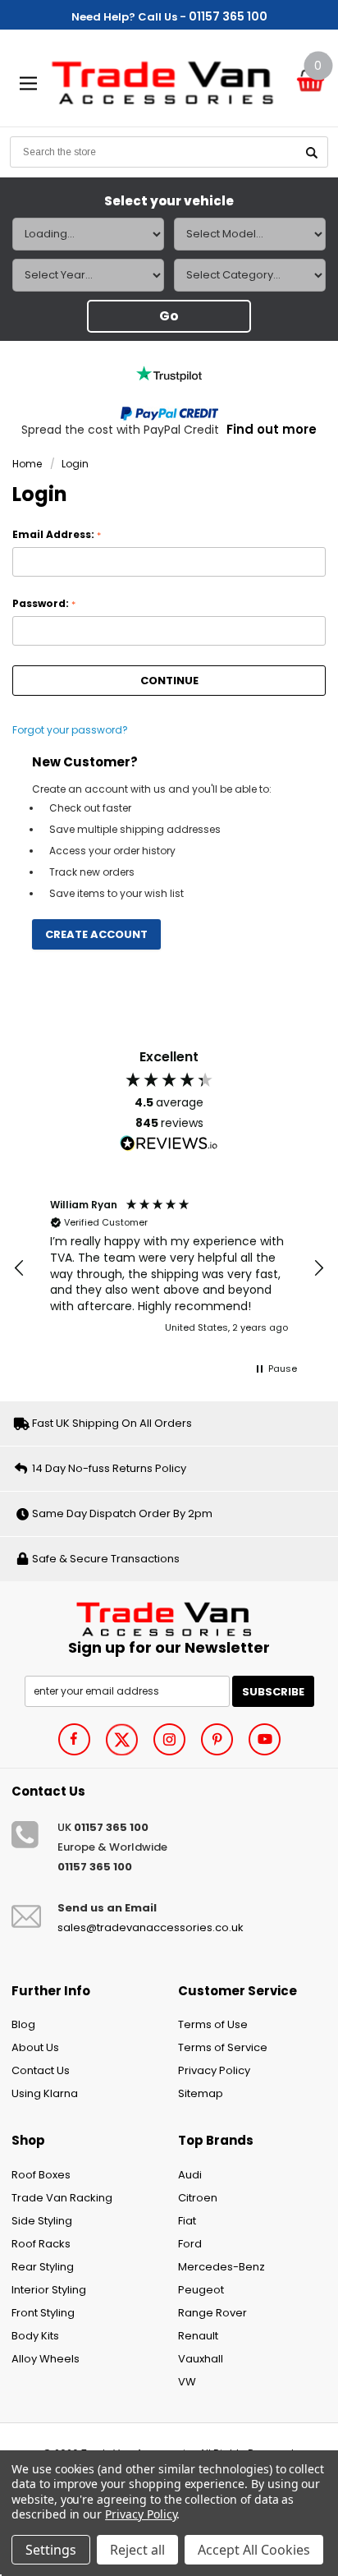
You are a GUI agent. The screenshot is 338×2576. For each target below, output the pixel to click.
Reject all (137, 2550)
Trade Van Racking (62, 2198)
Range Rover (212, 2313)
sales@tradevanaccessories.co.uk (151, 1927)
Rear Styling (43, 2267)
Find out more (272, 429)
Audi (190, 2175)
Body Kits (35, 2336)
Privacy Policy (214, 2070)
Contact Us (41, 2070)
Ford (190, 2244)
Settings (51, 2550)
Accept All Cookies (254, 2550)
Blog (23, 2024)
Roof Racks (41, 2244)
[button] (20, 1268)
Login (75, 464)
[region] (169, 1268)
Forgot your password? (70, 730)
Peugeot (201, 2290)
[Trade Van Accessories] (169, 1617)
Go (169, 316)
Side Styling (42, 2221)
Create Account (96, 934)
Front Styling (43, 2313)
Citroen (198, 2198)
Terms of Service (223, 2047)
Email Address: (57, 535)
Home (27, 464)
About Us (35, 2047)
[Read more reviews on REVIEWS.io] (169, 1143)
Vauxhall (201, 2359)
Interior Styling (49, 2290)
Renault (198, 2336)
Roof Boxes (41, 2175)
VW (187, 2382)
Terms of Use (213, 2024)
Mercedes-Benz (222, 2267)
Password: (44, 604)
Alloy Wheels (46, 2359)
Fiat (187, 2221)
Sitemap (201, 2093)
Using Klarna (45, 2093)
